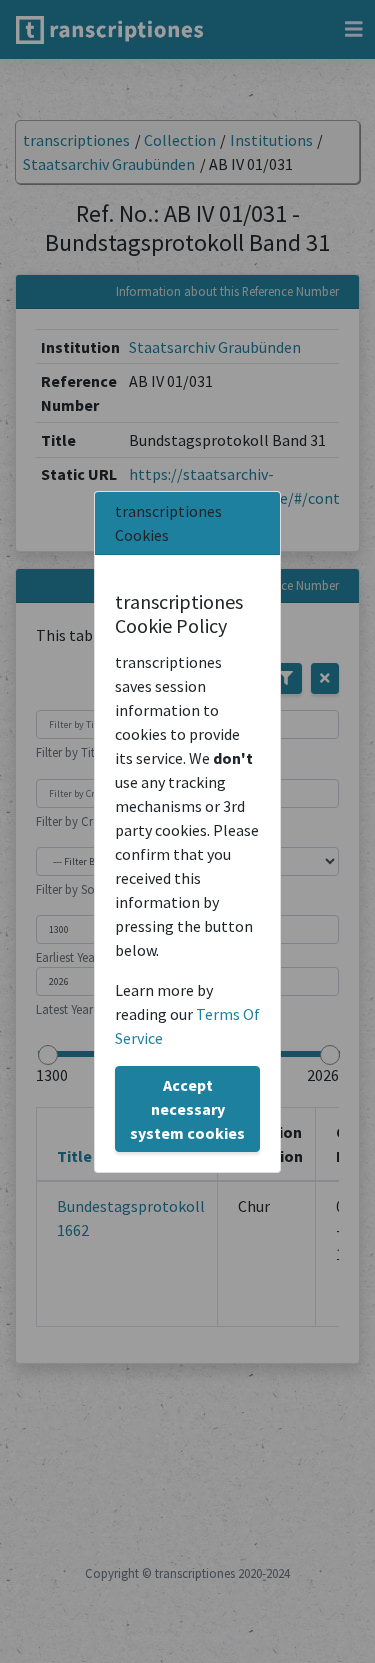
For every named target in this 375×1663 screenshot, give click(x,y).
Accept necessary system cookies (187, 1109)
